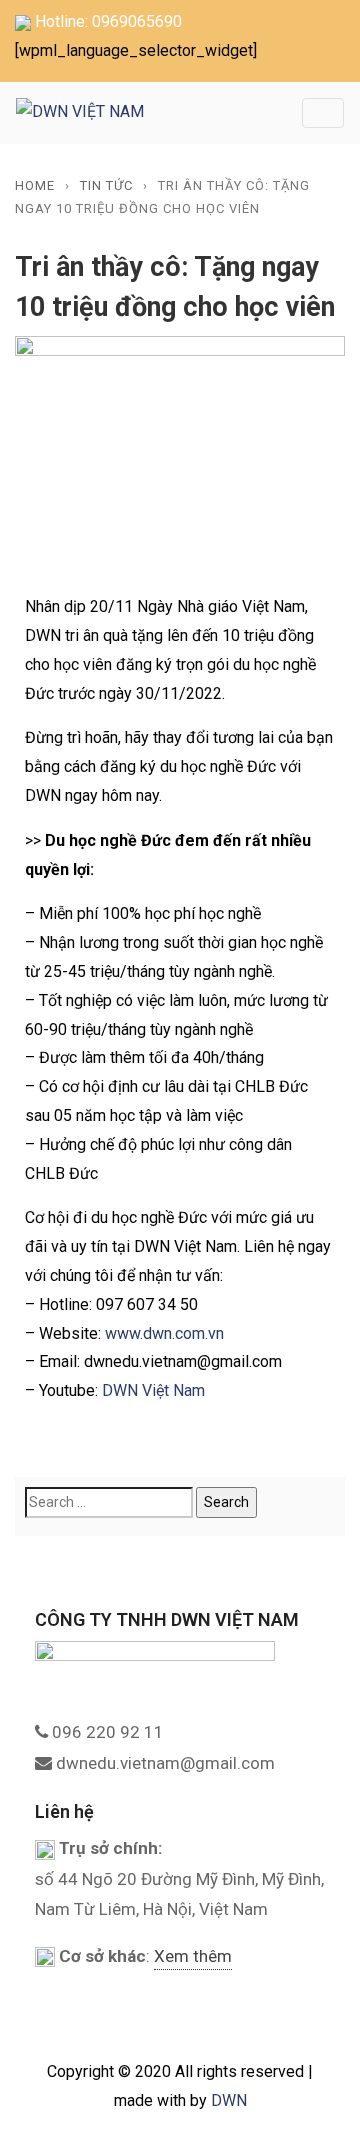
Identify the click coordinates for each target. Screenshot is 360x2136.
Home (35, 185)
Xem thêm (193, 1956)
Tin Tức (106, 185)
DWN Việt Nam (153, 1390)
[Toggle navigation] (323, 113)
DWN (229, 2100)
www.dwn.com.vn (164, 1333)
